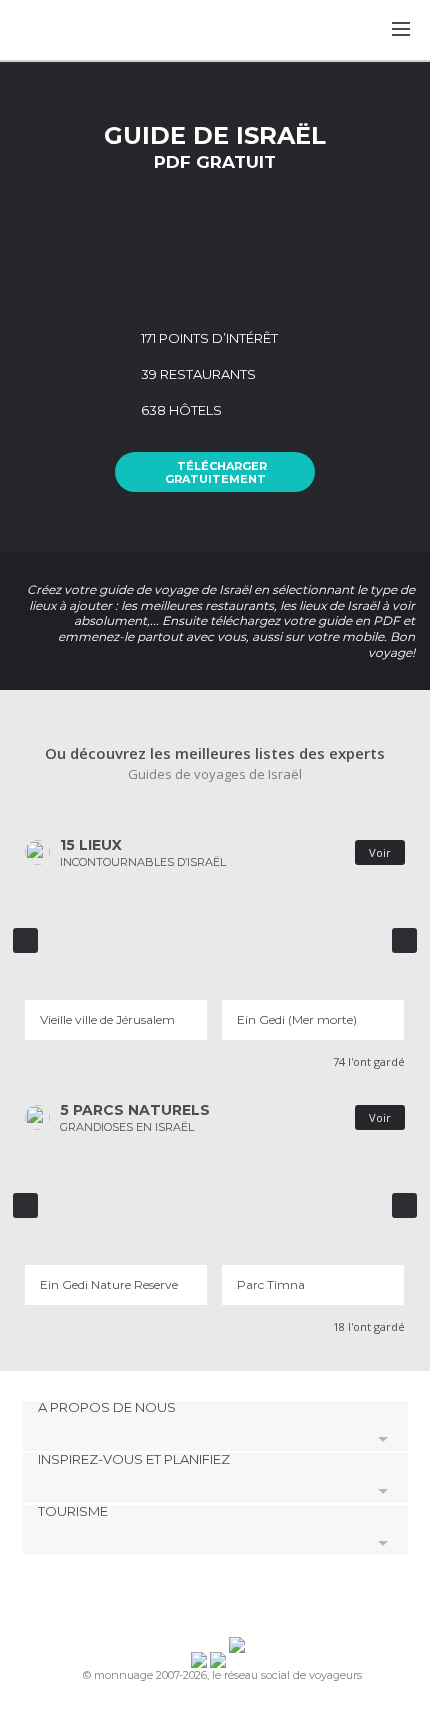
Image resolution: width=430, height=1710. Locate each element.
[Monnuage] (69, 31)
